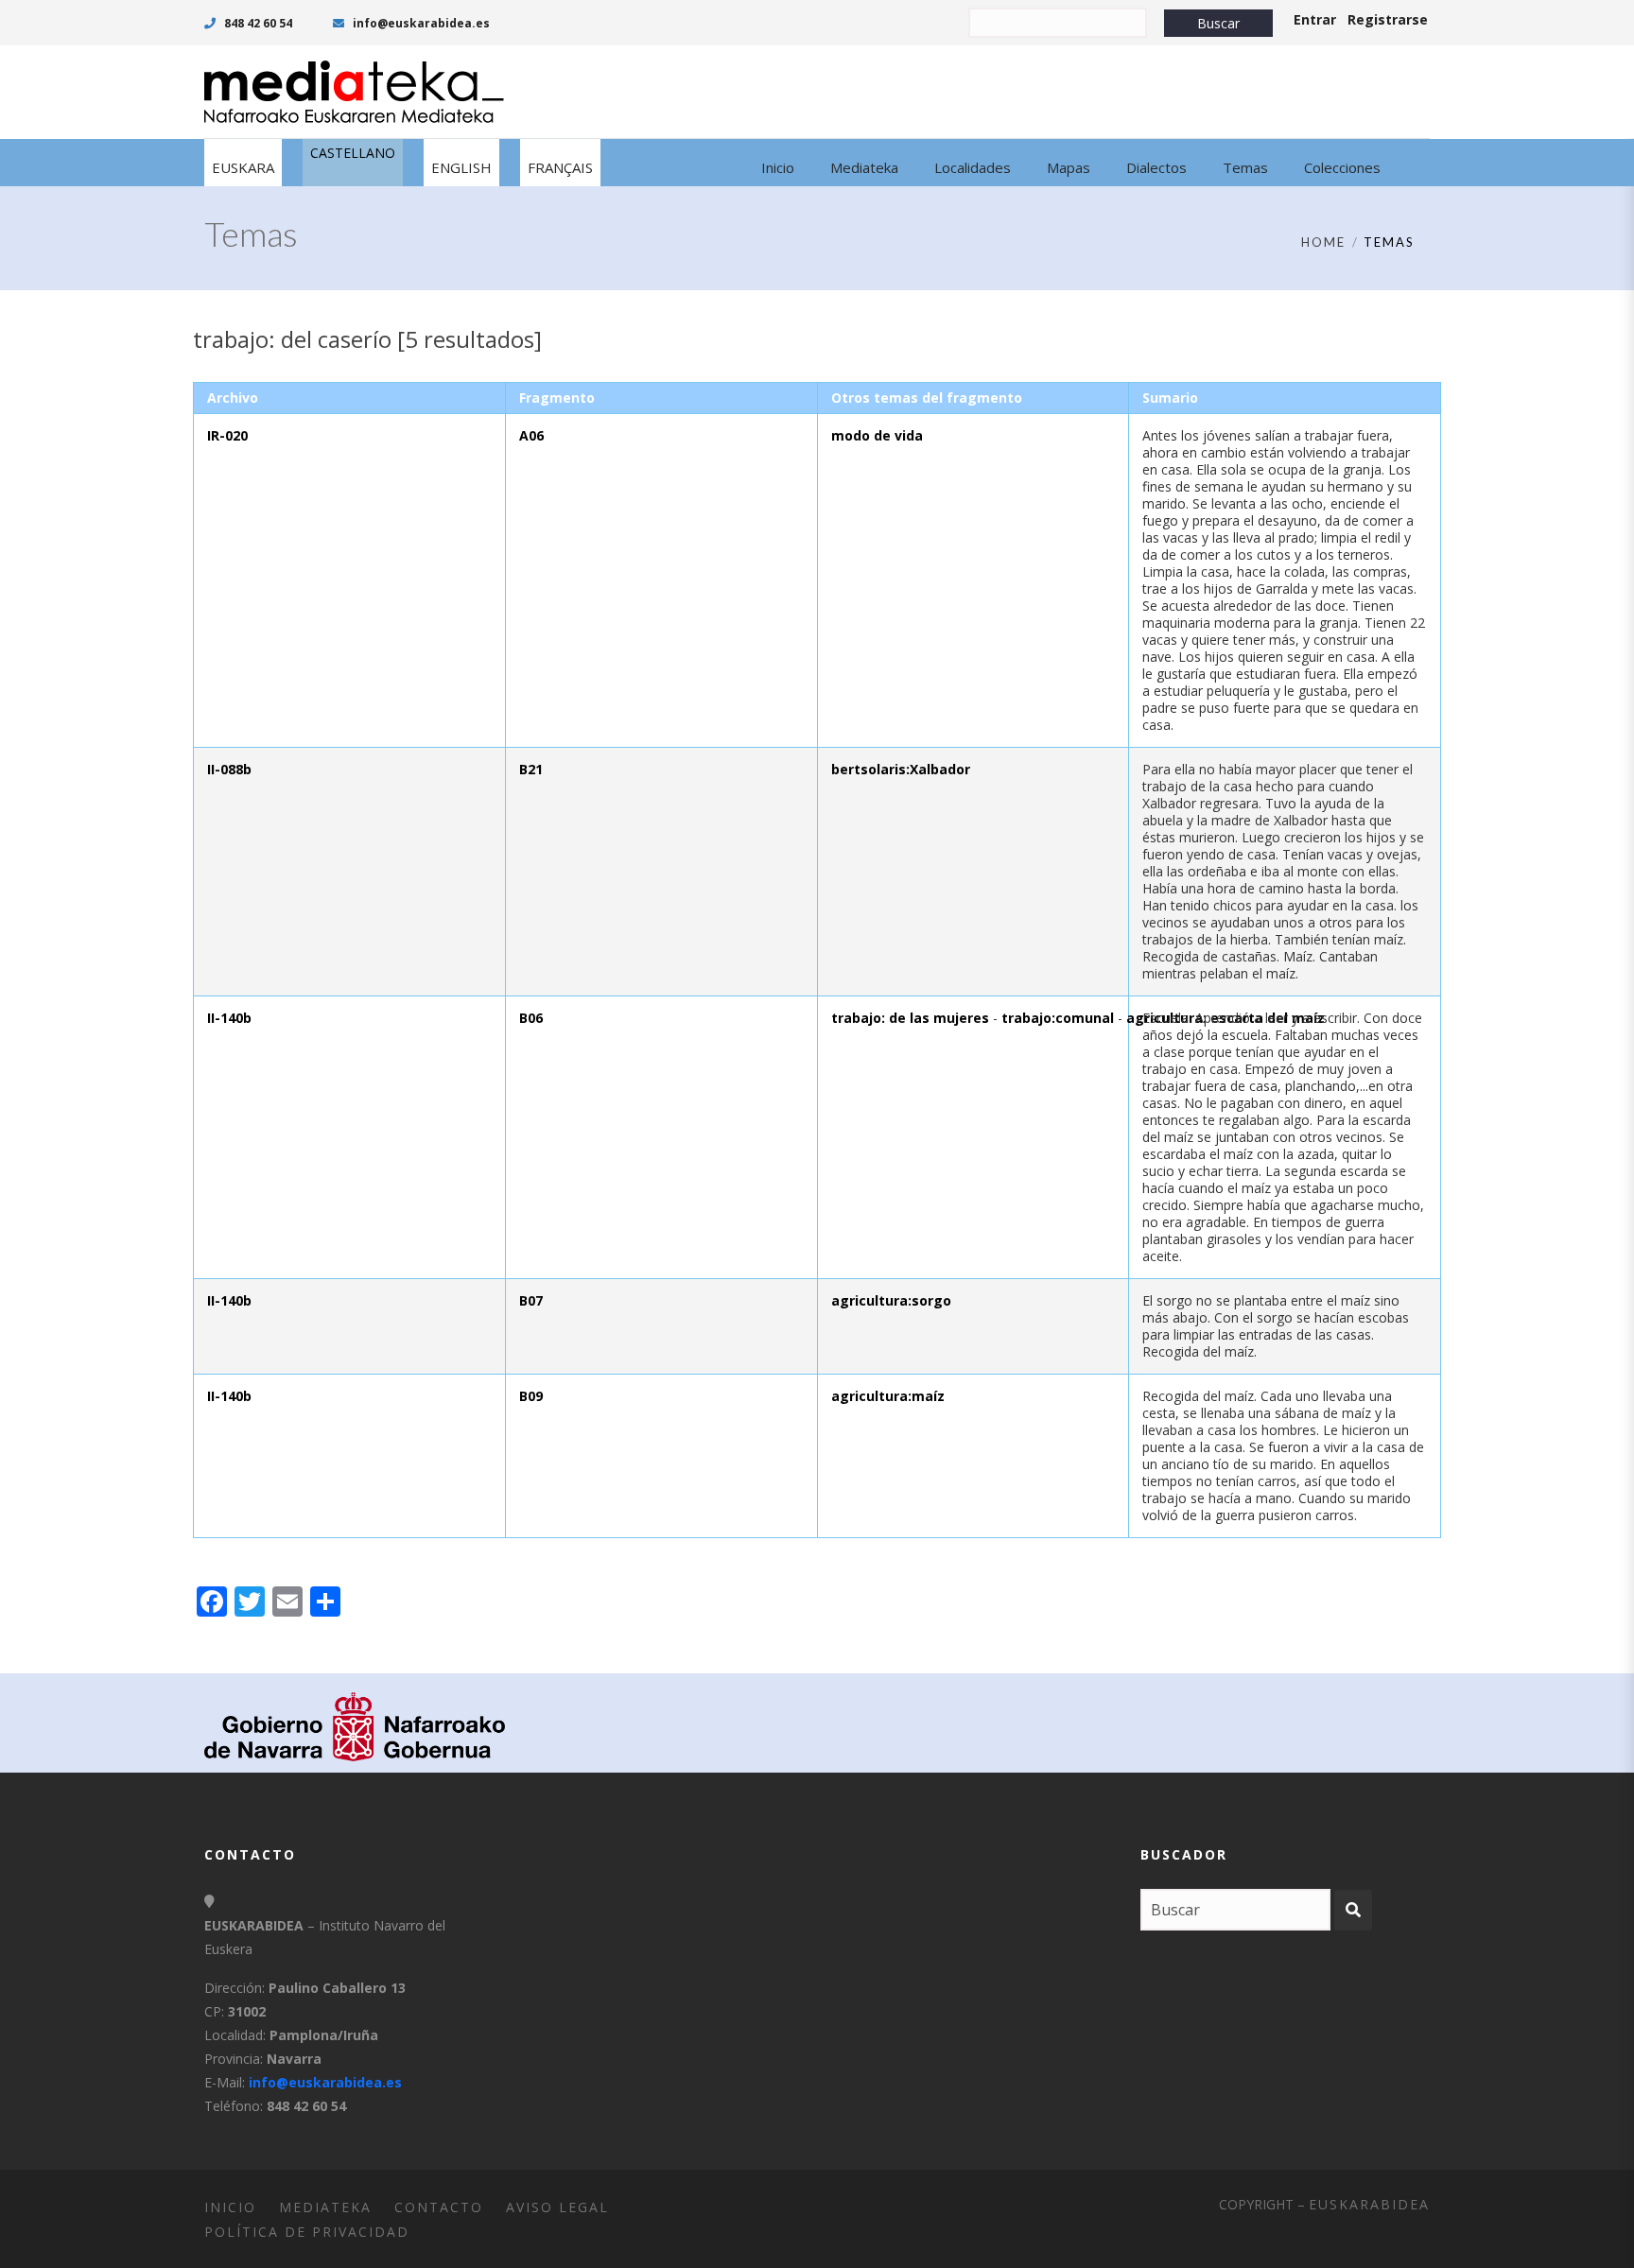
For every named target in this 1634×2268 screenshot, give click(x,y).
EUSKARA (243, 167)
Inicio (230, 2207)
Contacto (439, 2207)
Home (1323, 242)
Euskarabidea (1369, 2204)
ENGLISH (461, 167)
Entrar (1315, 19)
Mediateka (325, 2207)
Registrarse (1388, 19)
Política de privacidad (307, 2232)
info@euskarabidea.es (420, 23)
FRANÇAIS (560, 167)
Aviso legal (557, 2207)
